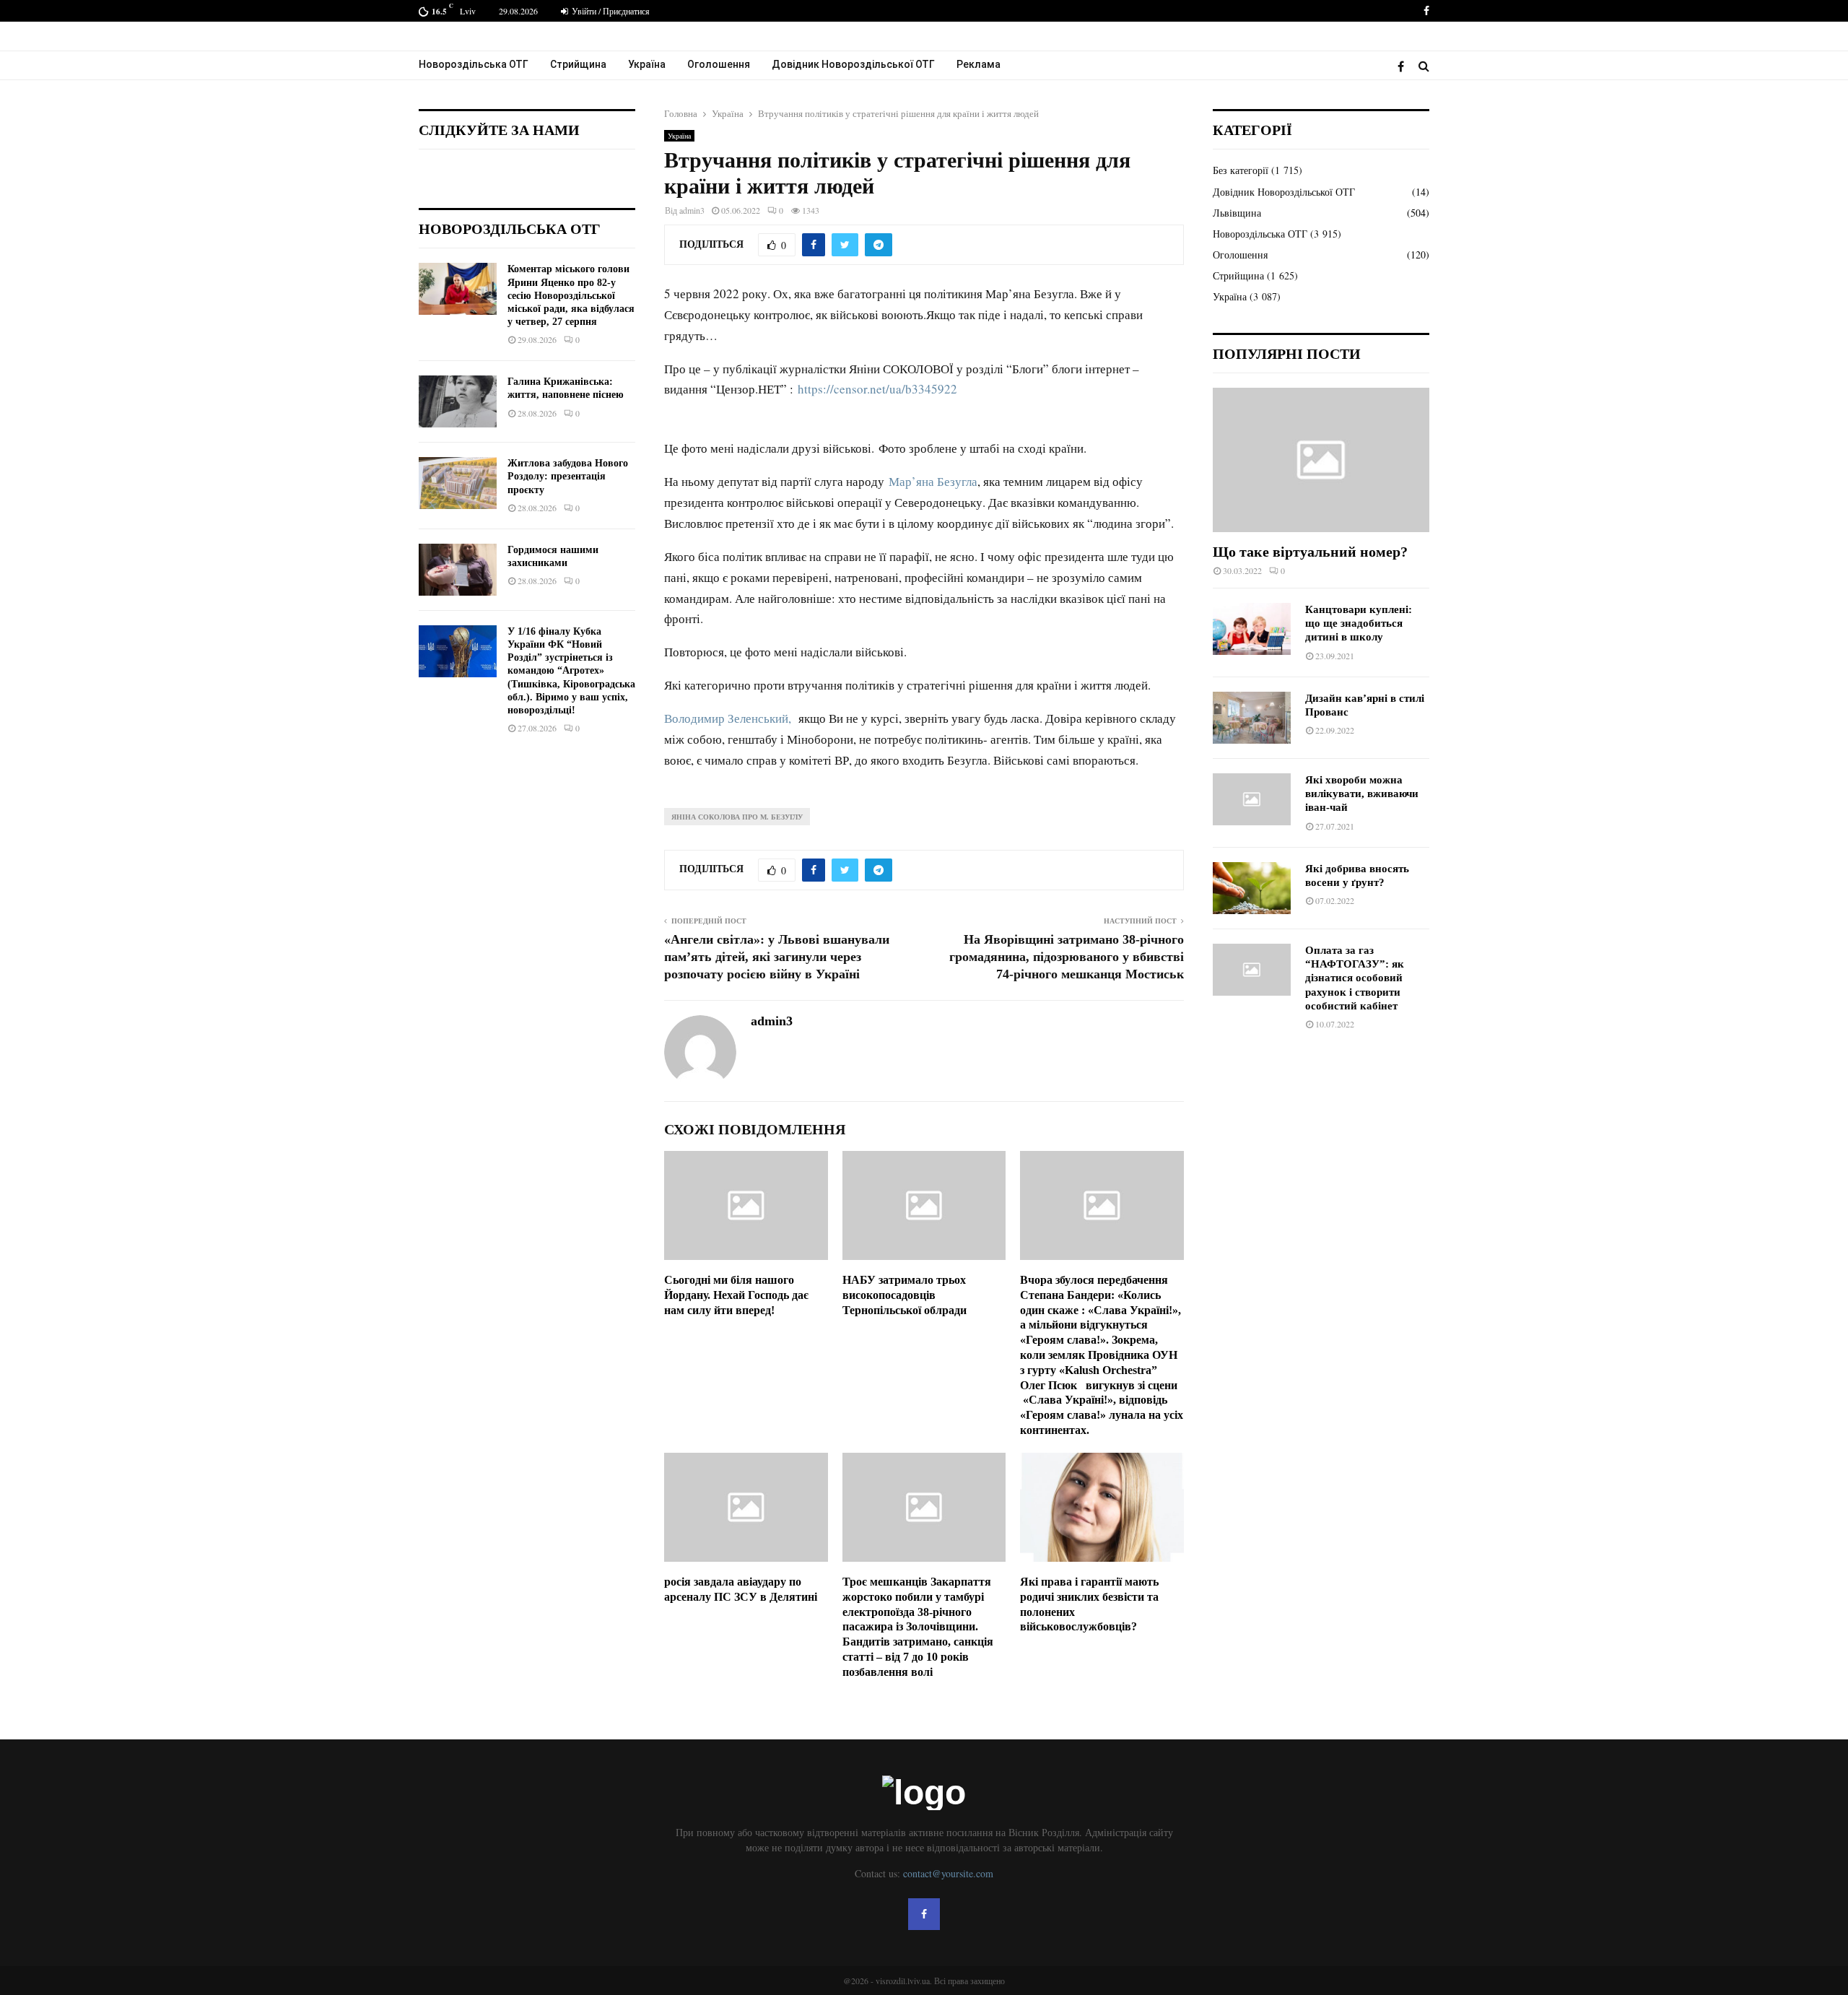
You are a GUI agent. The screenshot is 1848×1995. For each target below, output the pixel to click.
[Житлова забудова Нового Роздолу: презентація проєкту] (458, 483)
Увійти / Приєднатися (610, 11)
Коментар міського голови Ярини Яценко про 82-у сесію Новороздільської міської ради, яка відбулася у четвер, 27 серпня (571, 295)
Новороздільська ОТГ (474, 64)
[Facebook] (1404, 66)
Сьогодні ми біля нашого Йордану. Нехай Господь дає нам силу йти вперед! (736, 1295)
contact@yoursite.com (948, 1873)
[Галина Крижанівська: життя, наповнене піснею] (458, 401)
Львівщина (1237, 213)
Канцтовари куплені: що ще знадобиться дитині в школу (1359, 623)
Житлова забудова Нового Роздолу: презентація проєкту (568, 476)
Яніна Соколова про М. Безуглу (737, 817)
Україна (647, 64)
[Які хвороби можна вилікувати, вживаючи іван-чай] (1252, 799)
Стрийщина (578, 64)
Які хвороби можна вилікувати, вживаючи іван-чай (1362, 794)
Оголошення (719, 64)
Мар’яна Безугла (933, 481)
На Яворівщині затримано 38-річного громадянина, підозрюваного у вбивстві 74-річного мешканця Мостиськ (1067, 957)
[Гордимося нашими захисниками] (458, 570)
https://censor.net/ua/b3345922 (877, 389)
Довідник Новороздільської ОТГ (853, 64)
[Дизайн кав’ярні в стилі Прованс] (1252, 718)
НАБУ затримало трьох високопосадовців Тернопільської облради (905, 1295)
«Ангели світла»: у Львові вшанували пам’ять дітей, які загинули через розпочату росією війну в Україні (777, 957)
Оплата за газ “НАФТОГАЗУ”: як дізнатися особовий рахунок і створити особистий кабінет (1355, 978)
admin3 (692, 210)
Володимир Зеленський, (729, 718)
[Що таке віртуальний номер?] (1321, 460)
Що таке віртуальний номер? (1310, 552)
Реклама (979, 64)
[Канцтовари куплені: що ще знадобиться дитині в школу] (1252, 629)
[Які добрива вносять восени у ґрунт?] (1252, 888)
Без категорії (1241, 170)
